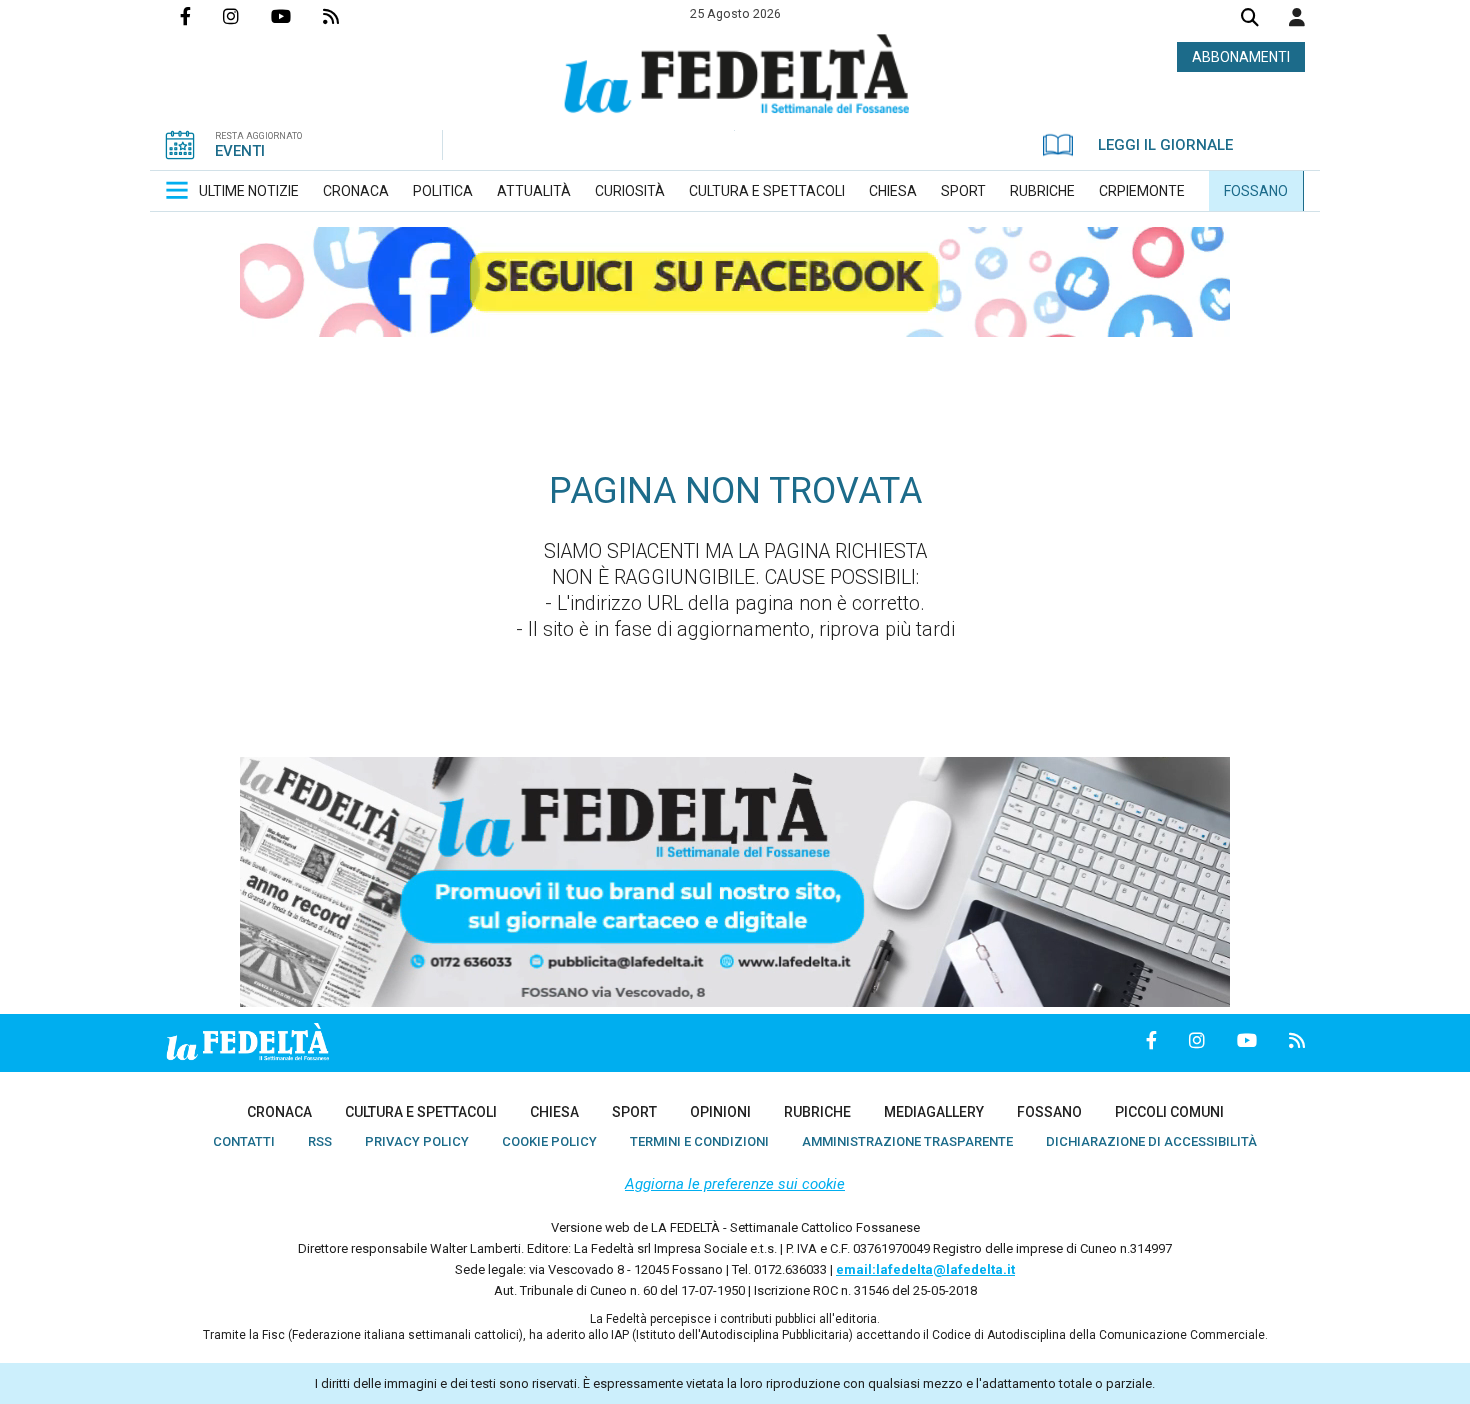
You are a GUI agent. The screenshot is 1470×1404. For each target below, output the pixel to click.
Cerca (1250, 19)
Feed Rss (347, 16)
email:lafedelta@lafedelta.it (925, 1269)
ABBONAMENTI (1241, 57)
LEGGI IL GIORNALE (1165, 145)
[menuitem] (249, 191)
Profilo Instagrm (247, 16)
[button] (1297, 17)
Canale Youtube (297, 16)
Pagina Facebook (201, 16)
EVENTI (240, 151)
